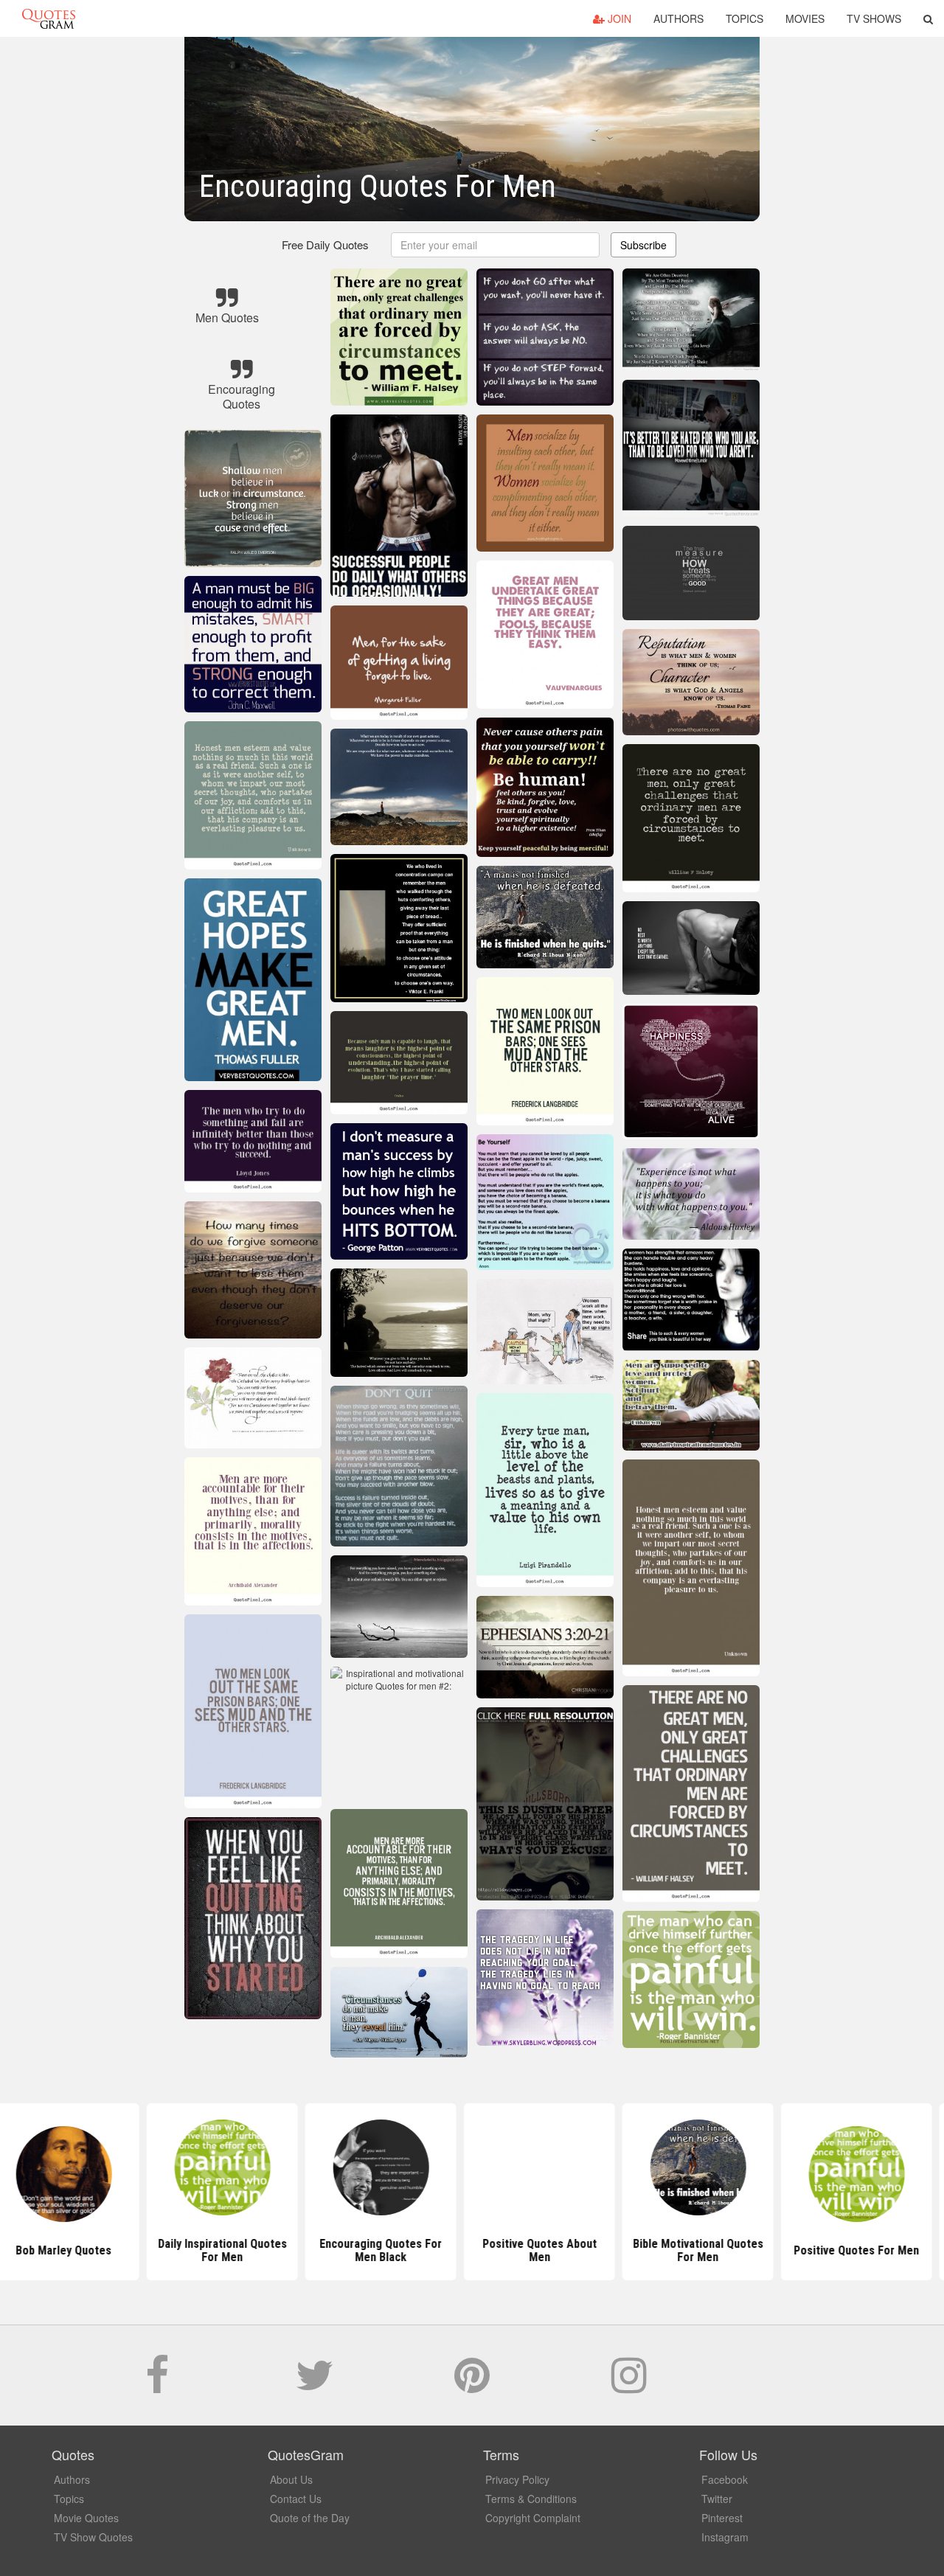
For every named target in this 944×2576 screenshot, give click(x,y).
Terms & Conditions (531, 2499)
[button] (928, 18)
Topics (745, 18)
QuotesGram (49, 18)
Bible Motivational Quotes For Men (631, 2250)
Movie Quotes (86, 2518)
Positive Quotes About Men (472, 2250)
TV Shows (874, 18)
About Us (291, 2479)
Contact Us (296, 2499)
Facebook (725, 2479)
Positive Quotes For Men (789, 2250)
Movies (805, 18)
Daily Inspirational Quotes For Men (155, 2250)
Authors (678, 18)
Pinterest (722, 2518)
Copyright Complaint (533, 2518)
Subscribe (643, 245)
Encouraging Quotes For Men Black (313, 2250)
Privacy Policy (517, 2479)
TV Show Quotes (93, 2537)
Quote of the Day (310, 2518)
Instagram (725, 2537)
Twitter (717, 2499)
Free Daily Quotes (325, 244)
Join (618, 18)
